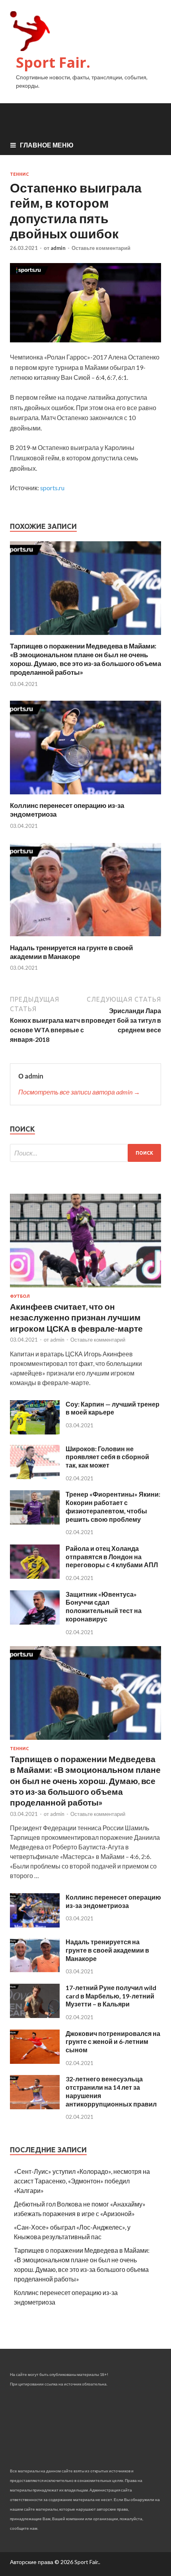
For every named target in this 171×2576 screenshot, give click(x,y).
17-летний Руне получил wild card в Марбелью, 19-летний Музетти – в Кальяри (111, 1996)
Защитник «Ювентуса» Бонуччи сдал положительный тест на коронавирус (104, 1606)
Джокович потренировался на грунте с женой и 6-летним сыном (113, 2042)
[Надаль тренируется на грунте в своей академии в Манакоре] (85, 938)
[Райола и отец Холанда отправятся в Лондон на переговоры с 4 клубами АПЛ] (35, 1576)
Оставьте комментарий (101, 248)
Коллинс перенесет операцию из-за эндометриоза (113, 1901)
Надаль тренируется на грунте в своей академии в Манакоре (71, 952)
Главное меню (47, 145)
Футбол (20, 1296)
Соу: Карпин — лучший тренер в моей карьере (113, 1408)
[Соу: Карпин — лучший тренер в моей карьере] (35, 1432)
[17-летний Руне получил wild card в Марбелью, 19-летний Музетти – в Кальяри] (35, 2015)
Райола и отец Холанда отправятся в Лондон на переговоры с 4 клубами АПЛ (112, 1557)
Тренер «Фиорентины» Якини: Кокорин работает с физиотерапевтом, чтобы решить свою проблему (113, 1506)
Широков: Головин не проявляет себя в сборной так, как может (107, 1457)
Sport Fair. (53, 62)
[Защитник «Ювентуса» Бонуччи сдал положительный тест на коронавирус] (35, 1622)
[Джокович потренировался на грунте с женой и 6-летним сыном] (35, 2061)
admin (58, 248)
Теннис (19, 174)
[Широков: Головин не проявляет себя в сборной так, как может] (35, 1477)
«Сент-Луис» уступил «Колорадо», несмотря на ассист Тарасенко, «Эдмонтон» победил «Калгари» (82, 2181)
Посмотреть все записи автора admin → (79, 1092)
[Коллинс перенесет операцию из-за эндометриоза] (85, 796)
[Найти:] (85, 1153)
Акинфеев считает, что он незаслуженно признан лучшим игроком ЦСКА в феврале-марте (76, 1317)
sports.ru (52, 488)
